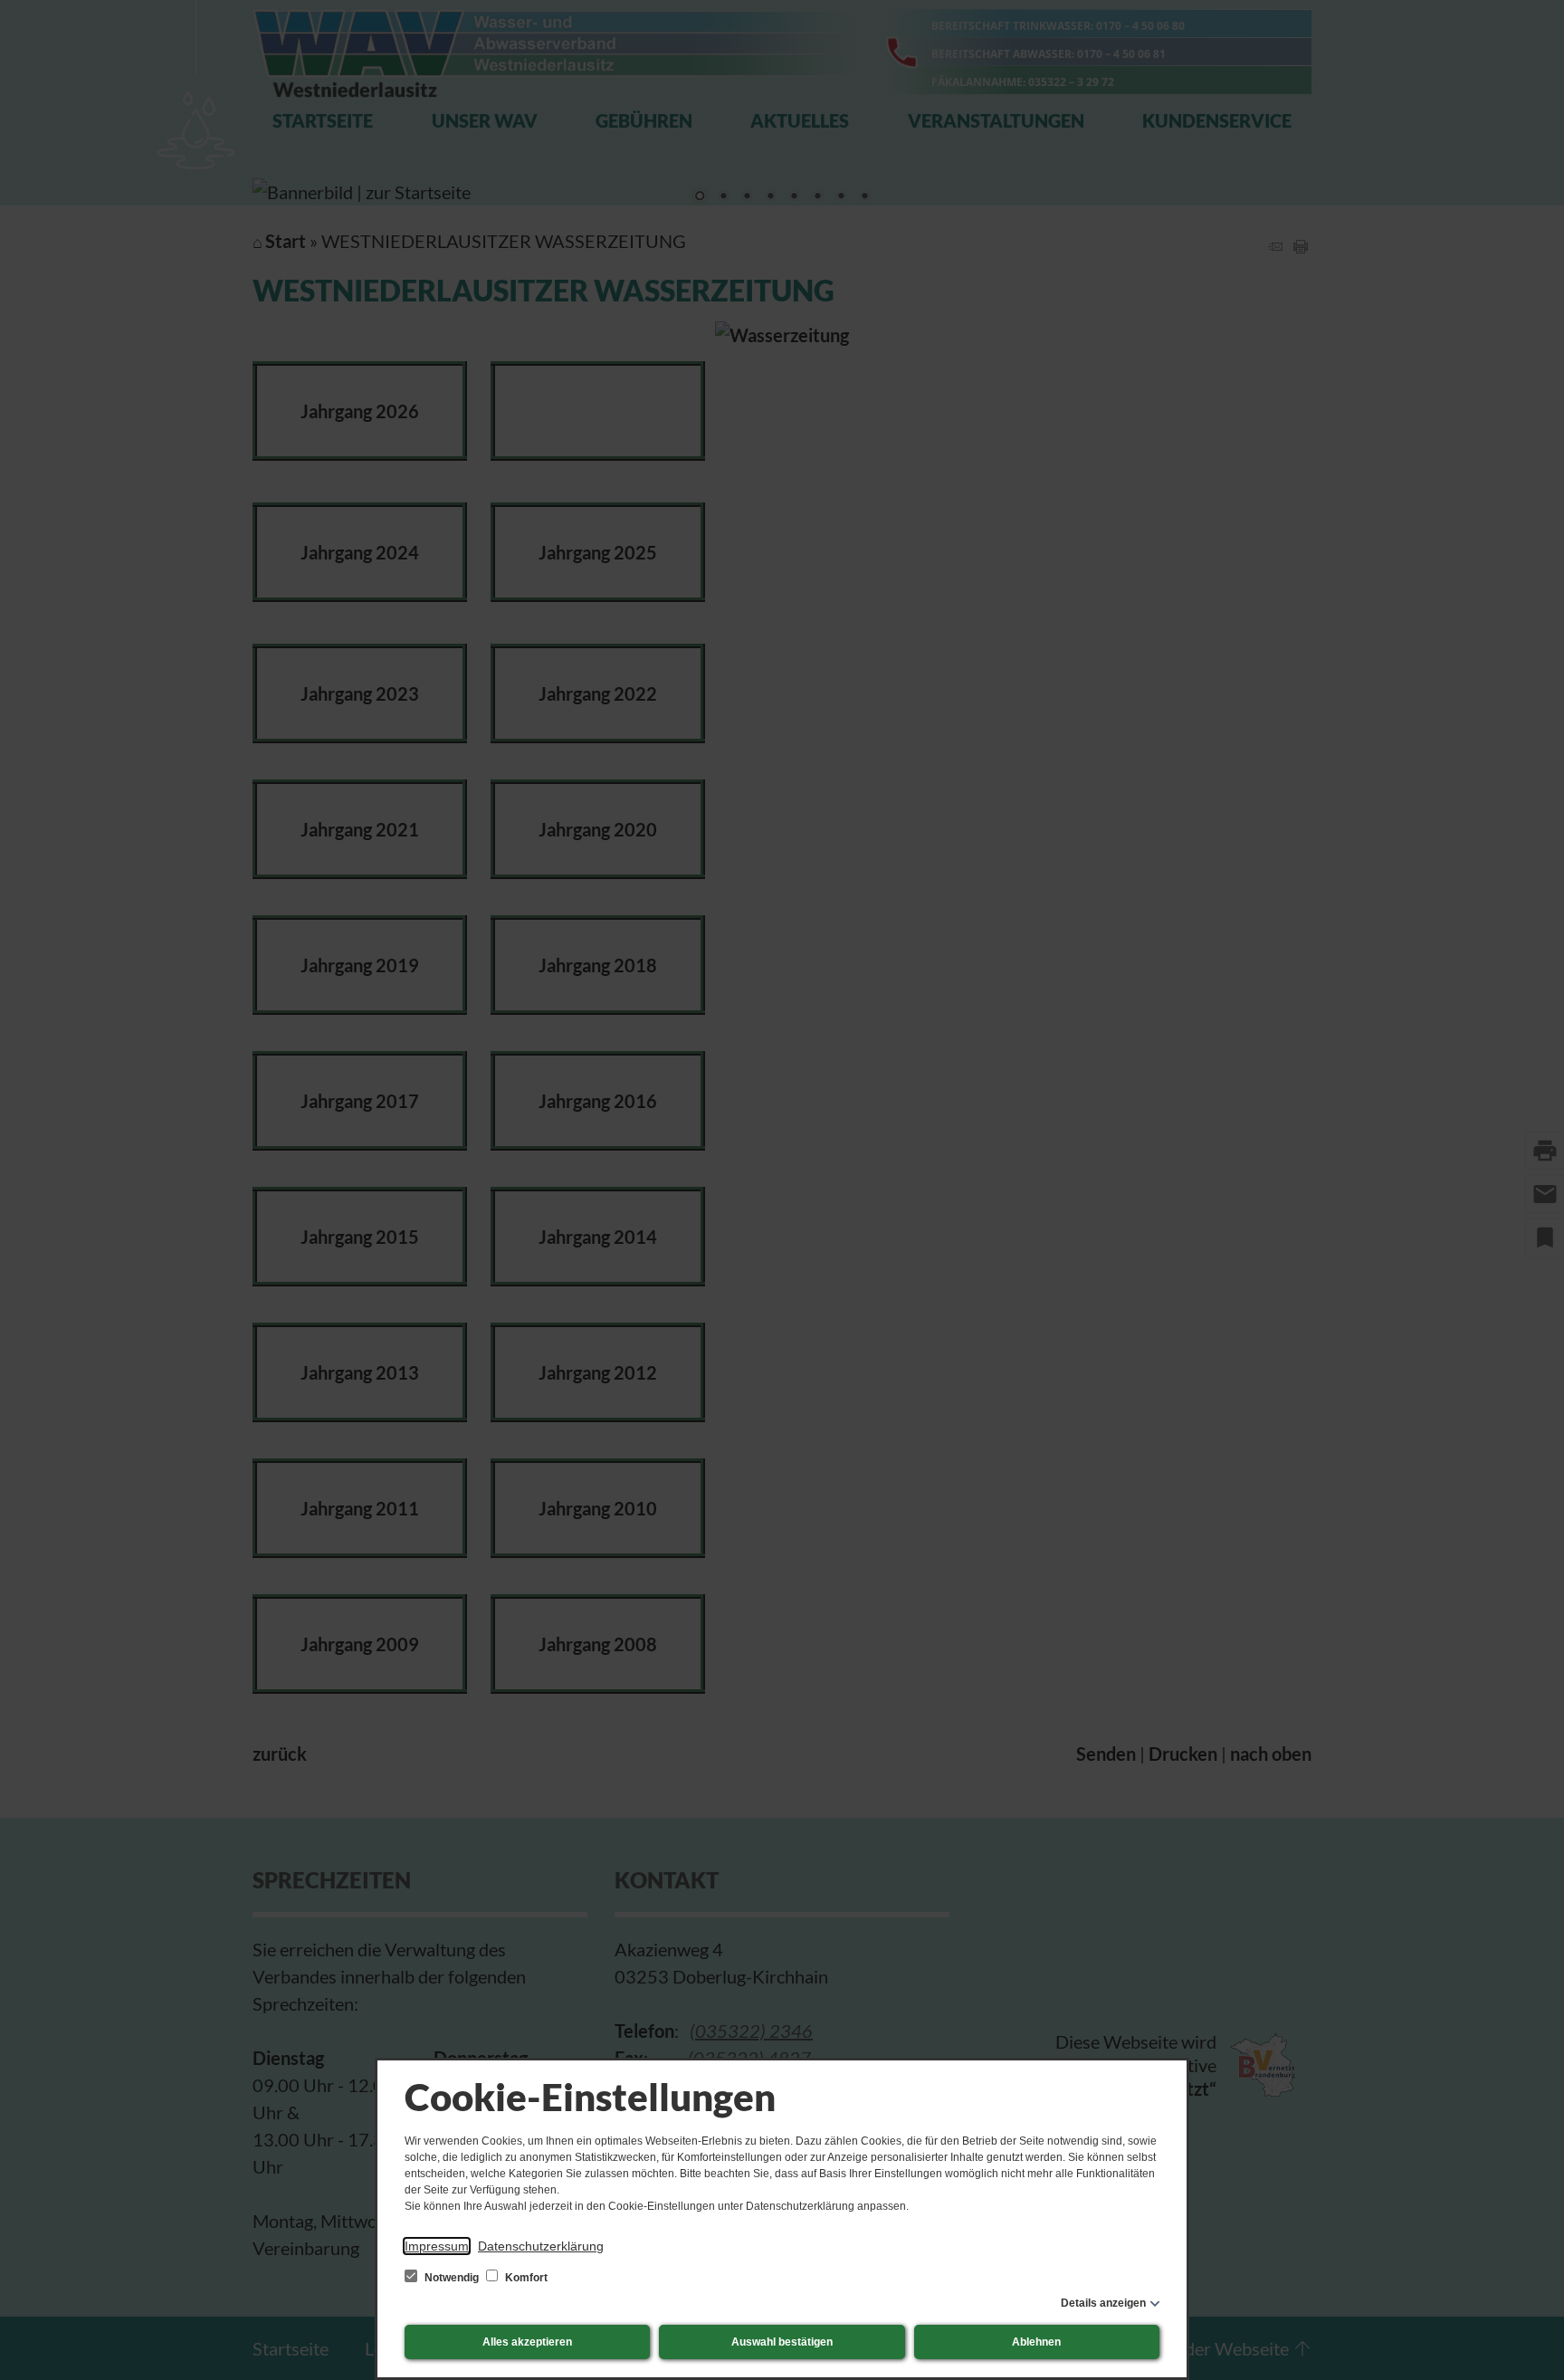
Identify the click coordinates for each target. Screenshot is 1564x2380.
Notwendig (452, 2278)
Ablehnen (1036, 2342)
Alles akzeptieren (527, 2342)
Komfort (525, 2278)
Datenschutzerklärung (541, 2246)
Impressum (437, 2246)
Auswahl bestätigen (782, 2342)
